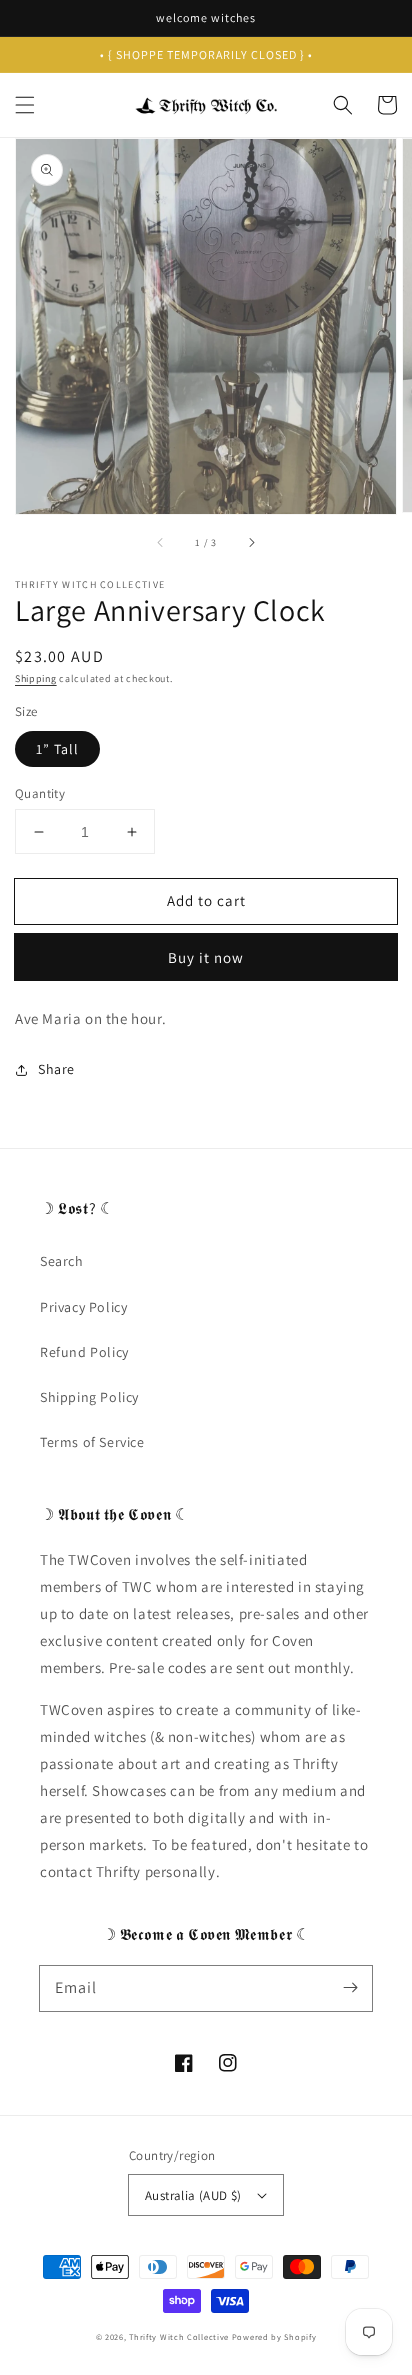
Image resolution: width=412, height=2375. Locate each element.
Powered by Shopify (274, 2336)
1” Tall (57, 749)
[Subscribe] (350, 1988)
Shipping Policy (89, 1397)
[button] (25, 105)
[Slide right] (251, 542)
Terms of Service (92, 1442)
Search (62, 1261)
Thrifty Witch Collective (179, 2336)
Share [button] (56, 1069)
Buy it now (206, 957)
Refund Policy (84, 1352)
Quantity (40, 793)
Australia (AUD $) (193, 2195)
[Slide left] (161, 542)
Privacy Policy (83, 1307)
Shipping (36, 678)
